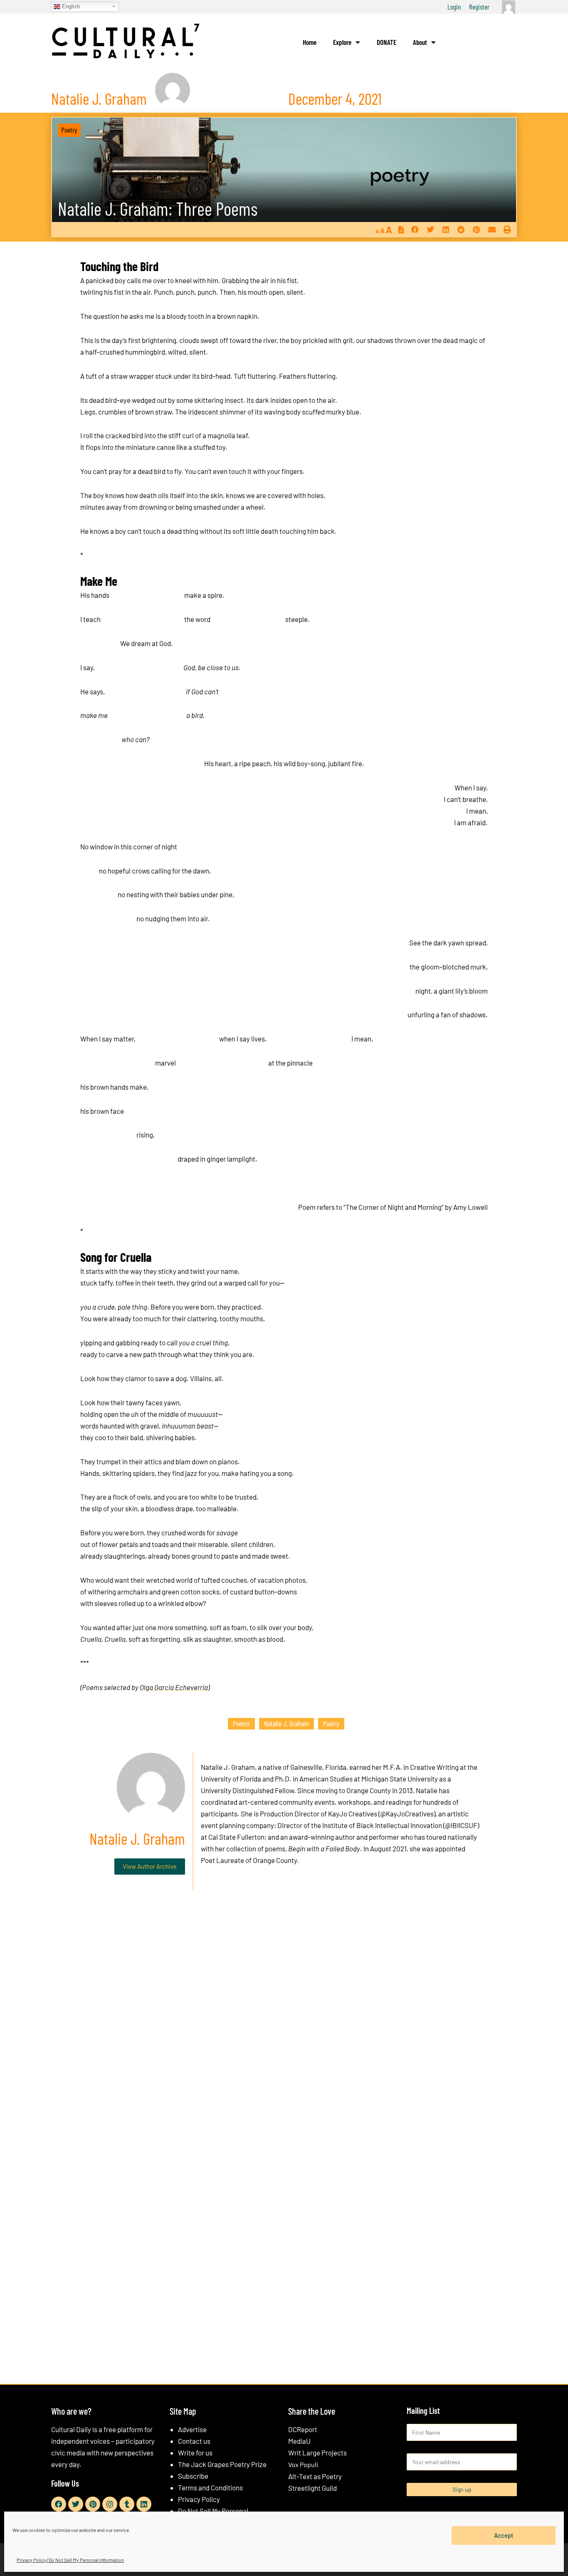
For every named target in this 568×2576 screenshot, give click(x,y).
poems (241, 1723)
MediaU (299, 2441)
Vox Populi (303, 2464)
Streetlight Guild (312, 2488)
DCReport (303, 2429)
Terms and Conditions (210, 2487)
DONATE (386, 42)
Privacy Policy (199, 2499)
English (70, 6)
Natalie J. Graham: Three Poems (158, 208)
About (420, 42)
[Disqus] (284, 2024)
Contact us (194, 2441)
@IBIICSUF (461, 1825)
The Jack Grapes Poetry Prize (222, 2464)
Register (479, 7)
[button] (415, 230)
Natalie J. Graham (286, 1723)
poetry (331, 1723)
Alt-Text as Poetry (315, 2476)
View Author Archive (150, 1866)
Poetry (69, 130)
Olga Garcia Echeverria (174, 1687)
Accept (504, 2535)
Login (454, 7)
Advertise (192, 2429)
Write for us (195, 2453)
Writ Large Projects (317, 2453)
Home (310, 42)
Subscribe (193, 2476)
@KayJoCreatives (407, 1814)
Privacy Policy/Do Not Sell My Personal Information (70, 2560)
